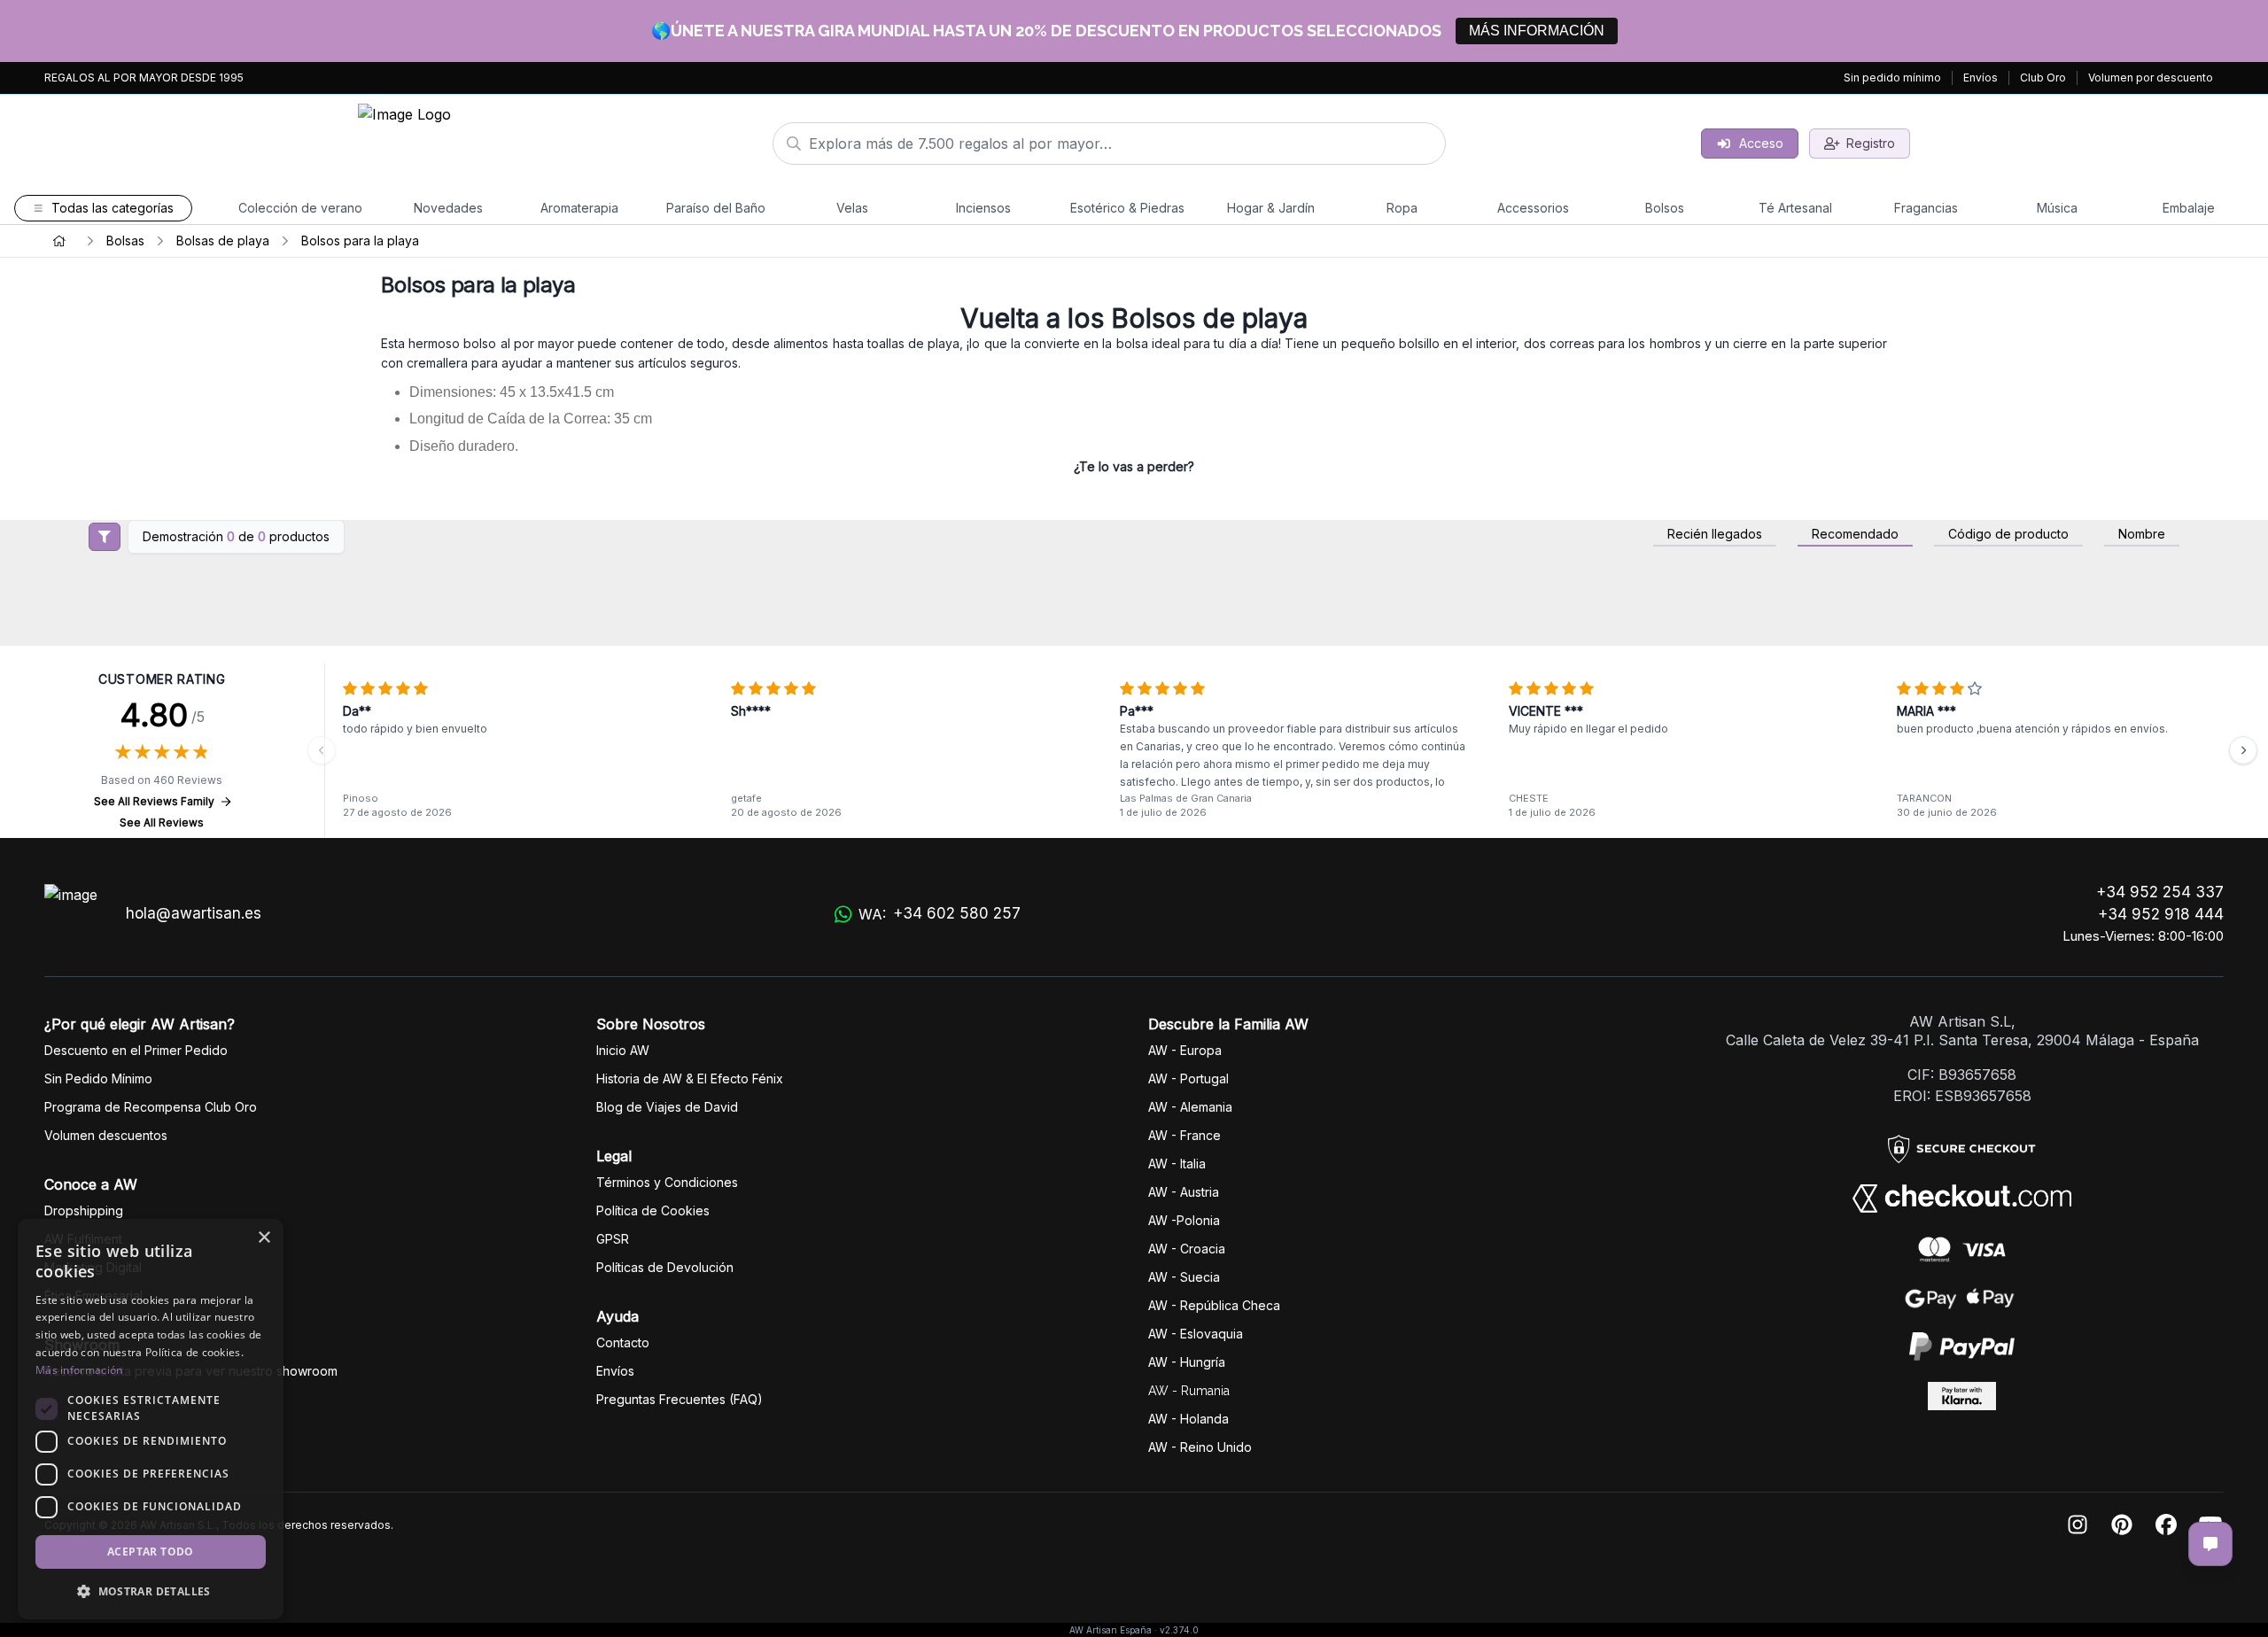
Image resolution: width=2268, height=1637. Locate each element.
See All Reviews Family (154, 801)
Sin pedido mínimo (1892, 78)
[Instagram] (2078, 1526)
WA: (940, 914)
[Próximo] (2243, 750)
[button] (151, 1591)
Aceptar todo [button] (151, 1552)
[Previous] (322, 750)
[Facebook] (2166, 1526)
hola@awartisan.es (194, 913)
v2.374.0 (1179, 1630)
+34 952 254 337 (2160, 892)
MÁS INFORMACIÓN (1537, 31)
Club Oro (2043, 78)
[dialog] (151, 1419)
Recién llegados (1715, 534)
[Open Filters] (105, 537)
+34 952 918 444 (2161, 914)
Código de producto (2008, 534)
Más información (79, 1370)
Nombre (2142, 534)
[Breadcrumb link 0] (59, 241)
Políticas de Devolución (665, 1267)
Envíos (1981, 78)
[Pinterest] (2122, 1526)
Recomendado (1855, 534)
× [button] (264, 1238)
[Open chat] (2210, 1544)
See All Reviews (162, 822)
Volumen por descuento (2151, 78)
